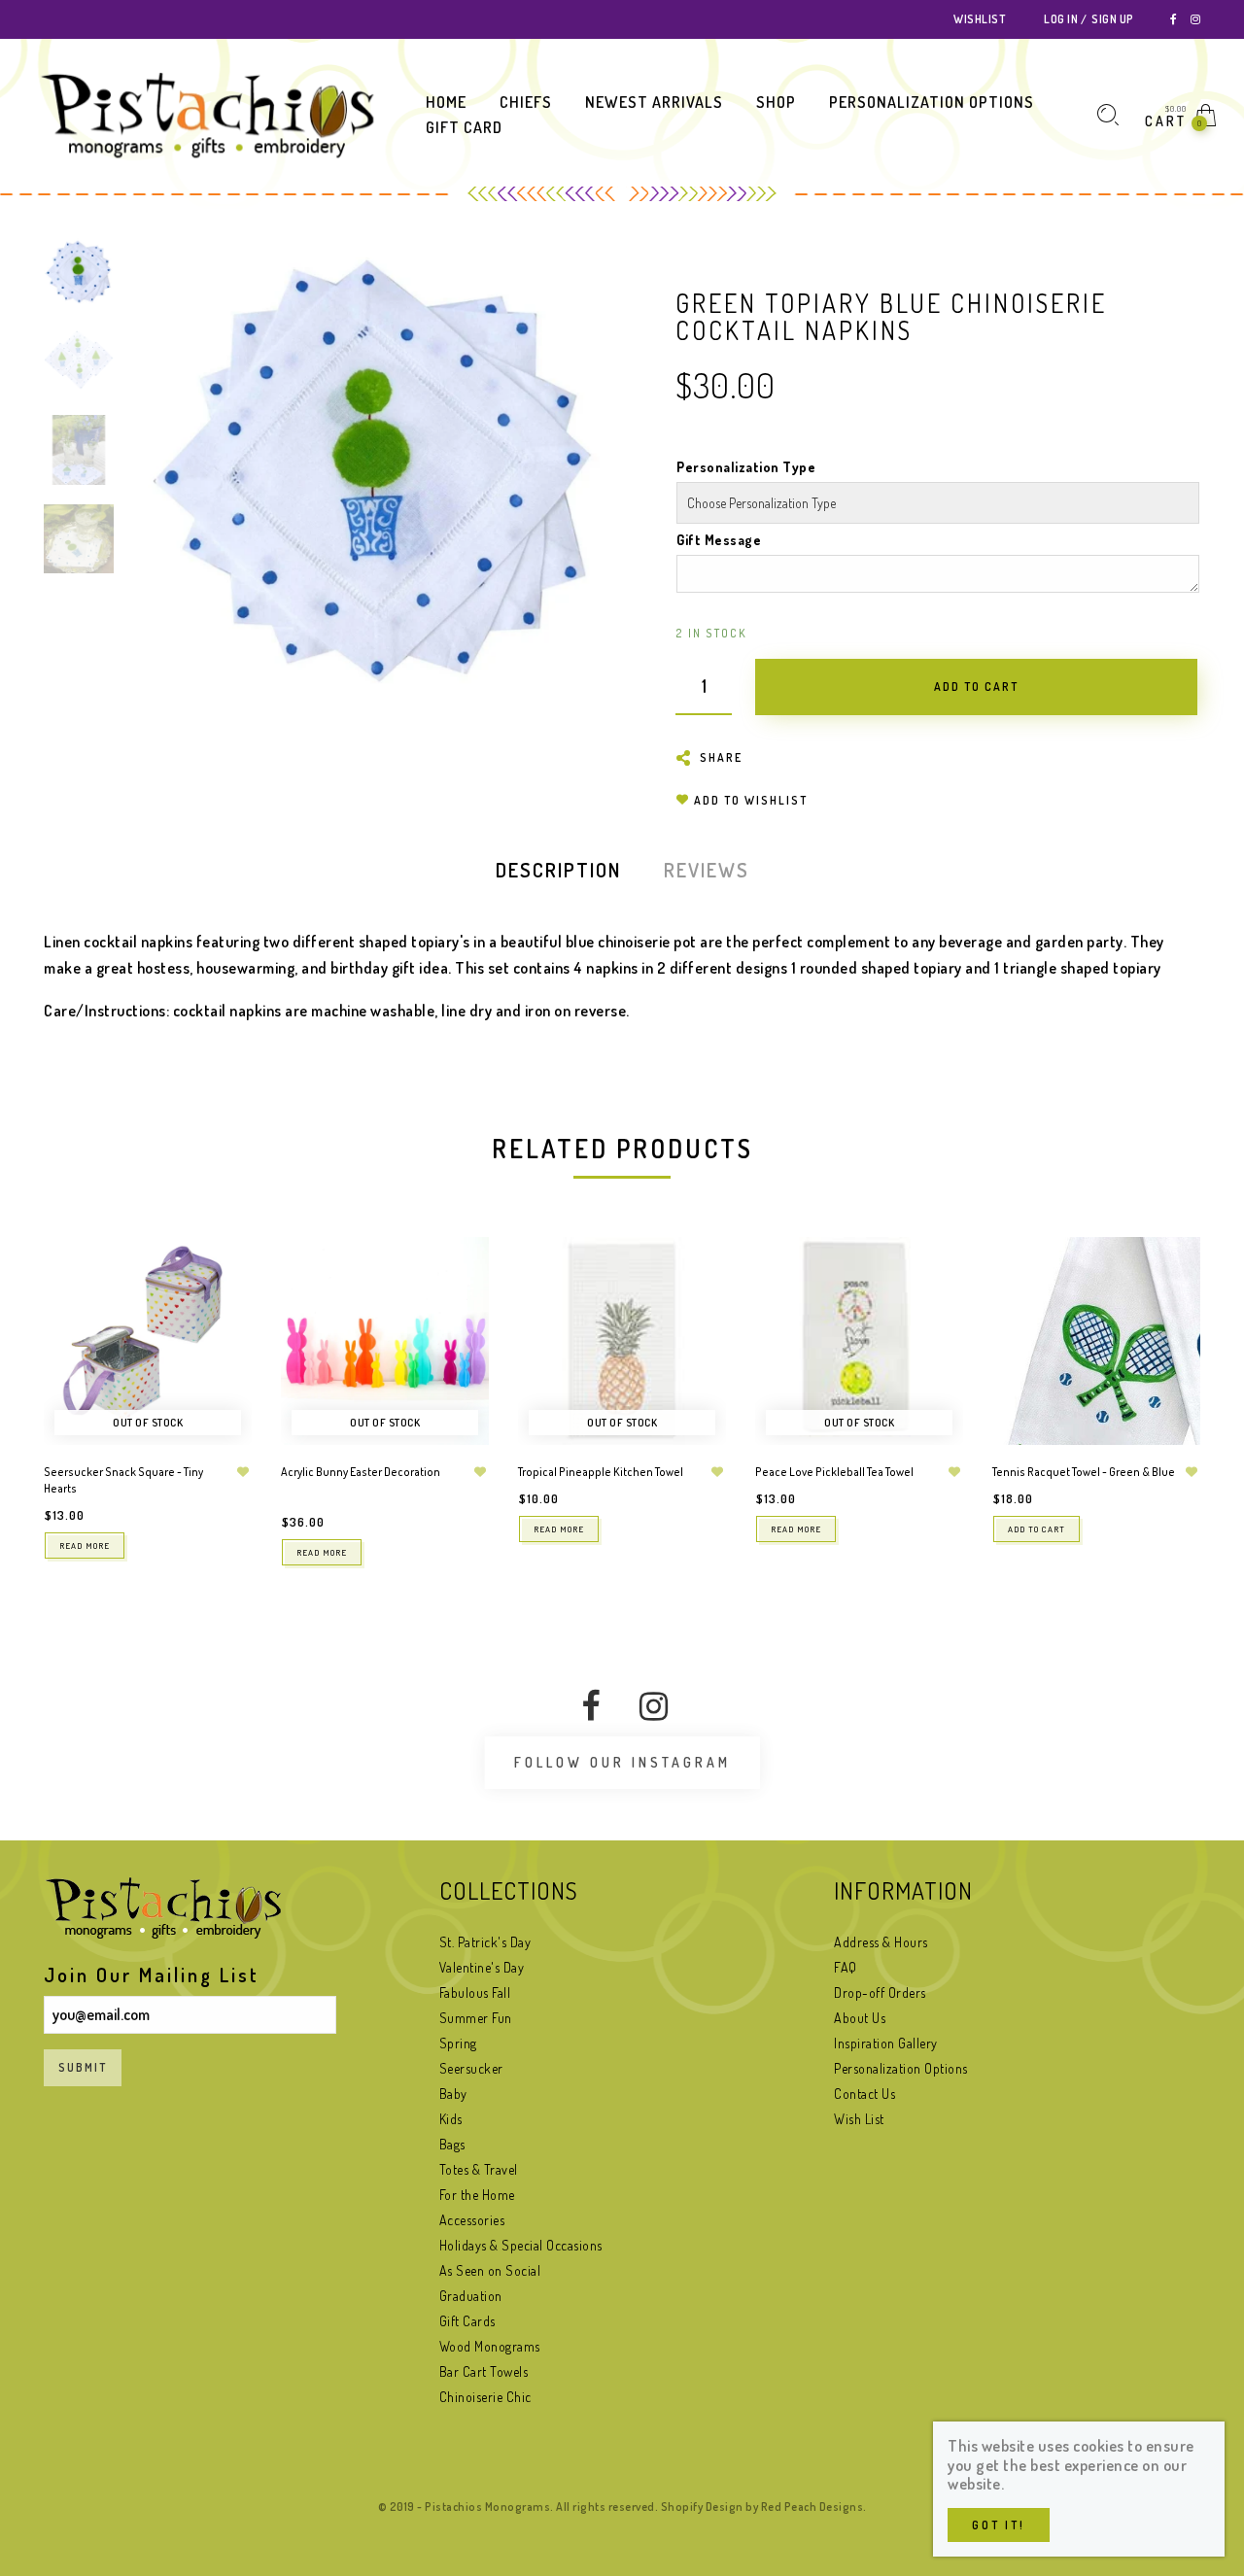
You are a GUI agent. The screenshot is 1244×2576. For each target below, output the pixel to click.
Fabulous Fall (475, 1992)
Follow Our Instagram (622, 1762)
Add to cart (1037, 1529)
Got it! (999, 2525)
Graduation (471, 2296)
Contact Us (864, 2094)
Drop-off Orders (880, 1992)
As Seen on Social (490, 2270)
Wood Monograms (490, 2346)
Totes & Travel (479, 2169)
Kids (451, 2119)
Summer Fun (476, 2018)
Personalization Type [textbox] (746, 467)
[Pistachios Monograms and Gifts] (207, 114)
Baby (453, 2094)
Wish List (859, 2119)
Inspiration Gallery (886, 2043)
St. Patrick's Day (485, 1942)
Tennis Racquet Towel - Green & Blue (1084, 1472)
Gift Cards (467, 2321)
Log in (1061, 19)
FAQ (846, 1967)
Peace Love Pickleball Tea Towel (834, 1472)
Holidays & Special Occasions (521, 2245)
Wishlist (979, 19)
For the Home (477, 2195)
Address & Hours (881, 1942)
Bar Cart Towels (484, 2371)
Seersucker (471, 2068)
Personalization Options (901, 2068)
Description (558, 870)
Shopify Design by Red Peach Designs (762, 2507)
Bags (452, 2144)
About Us (860, 2018)
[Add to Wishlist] (243, 1472)
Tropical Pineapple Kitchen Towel (601, 1472)
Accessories (472, 2220)
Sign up (1113, 19)
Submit (83, 2067)
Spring (458, 2043)
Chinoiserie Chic (485, 2397)
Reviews (707, 870)
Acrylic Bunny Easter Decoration (361, 1472)
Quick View (218, 1279)
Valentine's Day (482, 1967)
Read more (85, 1546)
